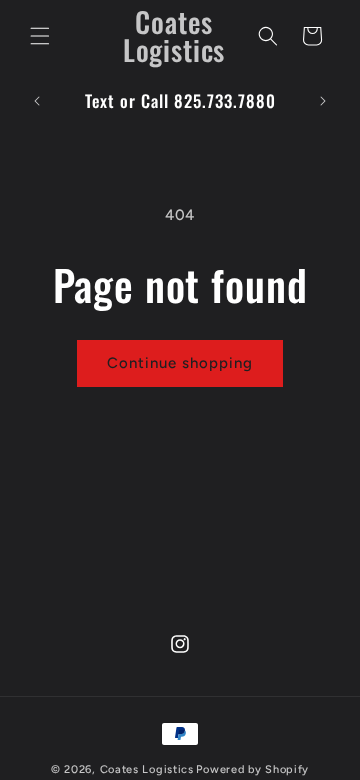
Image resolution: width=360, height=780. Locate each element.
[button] (40, 36)
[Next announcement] (323, 101)
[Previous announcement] (37, 101)
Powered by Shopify (252, 769)
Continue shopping (180, 363)
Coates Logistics (147, 769)
